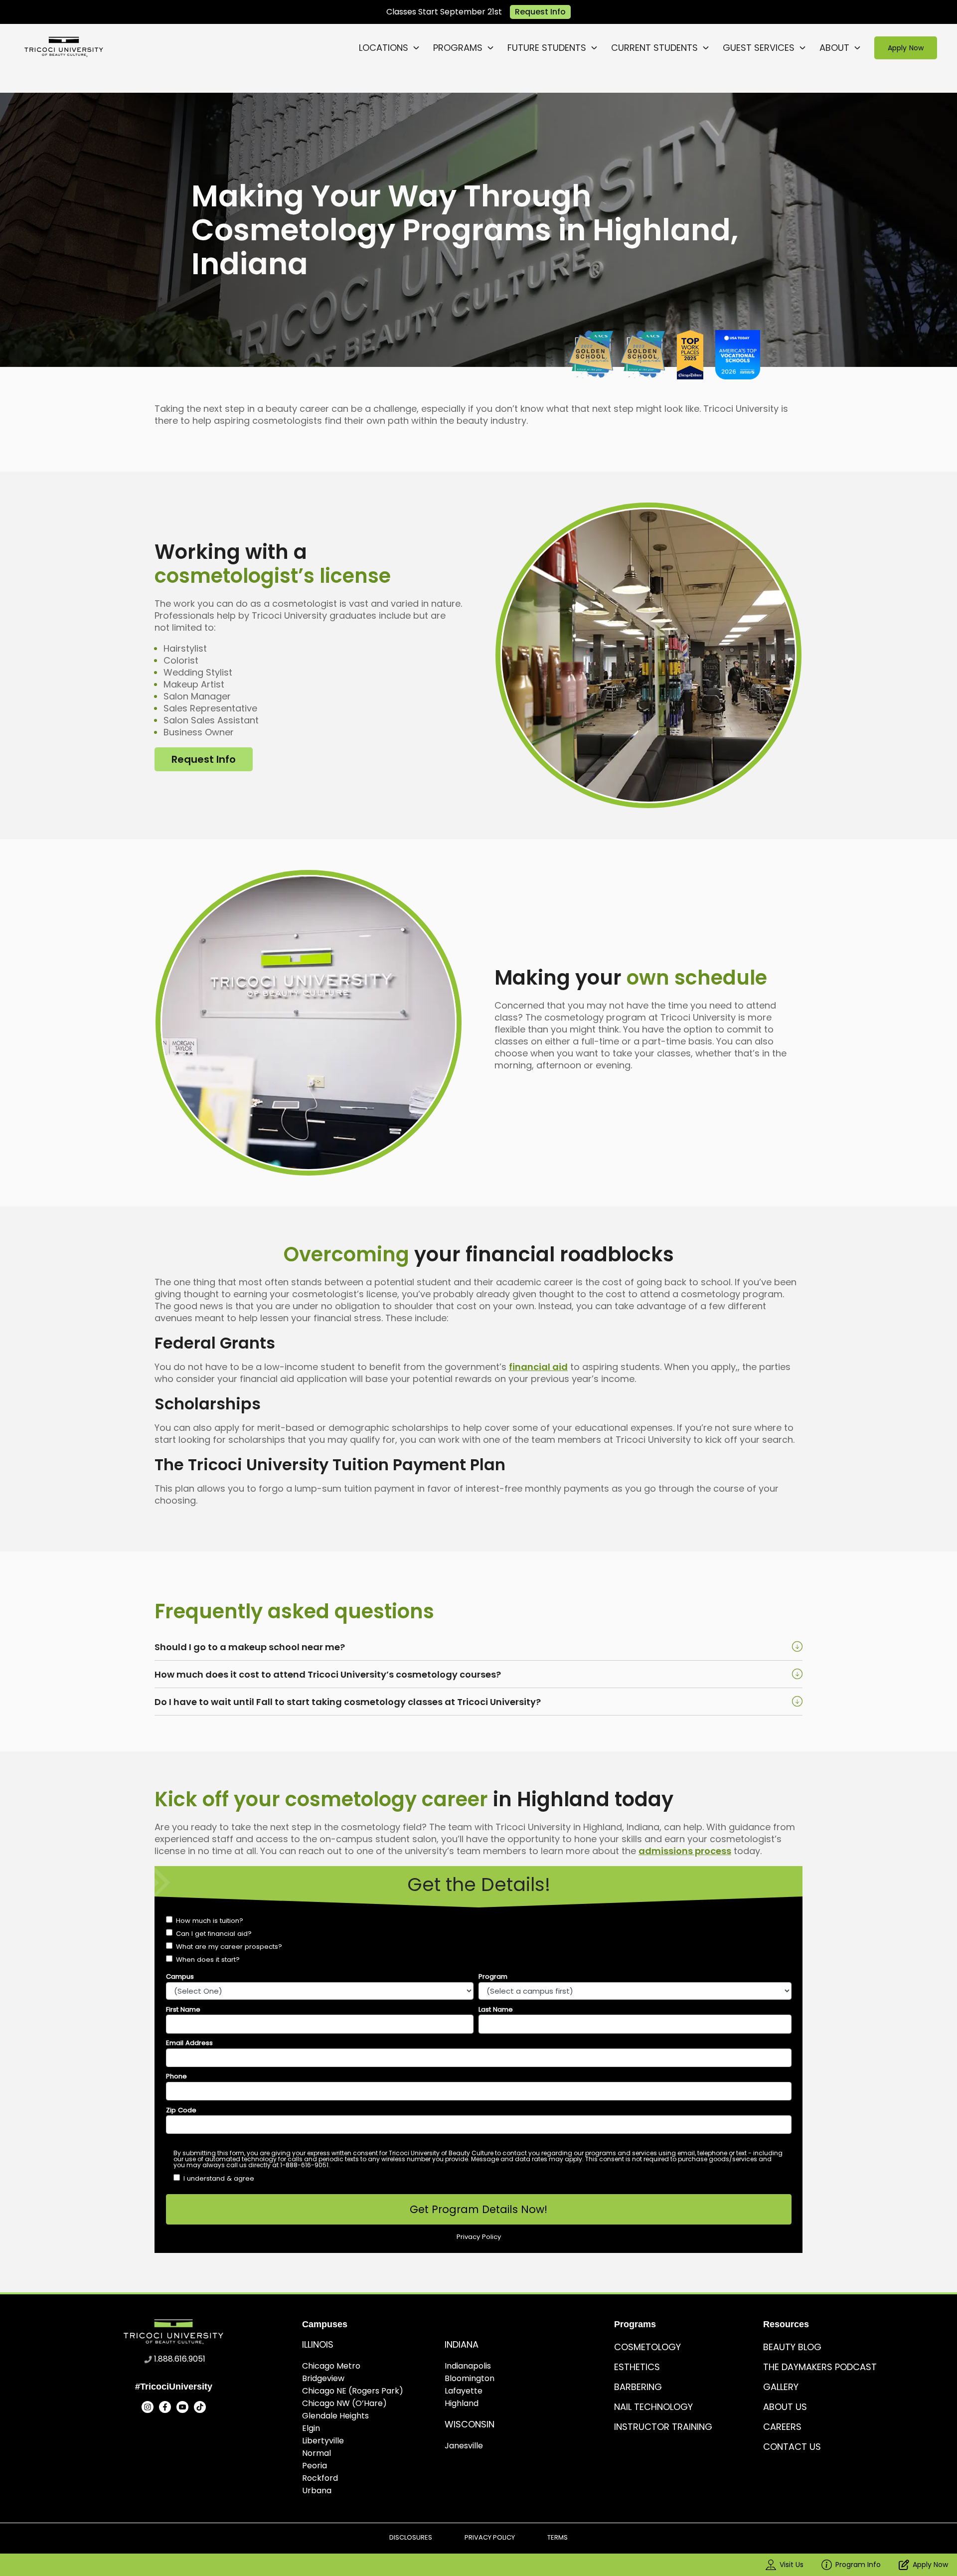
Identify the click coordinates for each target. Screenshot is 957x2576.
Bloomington (470, 2378)
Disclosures (411, 2537)
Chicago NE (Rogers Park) (353, 2391)
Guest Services (759, 48)
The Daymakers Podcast (820, 2367)
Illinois (318, 2344)
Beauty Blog (792, 2347)
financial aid (538, 1367)
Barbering (638, 2387)
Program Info (858, 2565)
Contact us (792, 2447)
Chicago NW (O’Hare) (344, 2403)
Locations (384, 48)
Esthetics (637, 2367)
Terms (558, 2537)
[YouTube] (182, 2407)
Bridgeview (323, 2378)
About (834, 48)
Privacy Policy (490, 2537)
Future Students (547, 48)
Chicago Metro (331, 2366)
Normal (317, 2453)
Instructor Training (663, 2427)
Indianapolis (468, 2366)
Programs (458, 48)
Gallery (781, 2387)
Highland (462, 2403)
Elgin (311, 2428)
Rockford (320, 2478)
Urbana (317, 2490)
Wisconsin (470, 2424)
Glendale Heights (335, 2416)
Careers (782, 2427)
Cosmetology (647, 2347)
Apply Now (905, 48)
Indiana (462, 2344)
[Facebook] (165, 2407)
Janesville (464, 2446)
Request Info (540, 12)
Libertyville (323, 2441)
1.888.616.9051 (180, 2359)
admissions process (685, 1851)
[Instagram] (148, 2407)
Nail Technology (653, 2407)
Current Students (654, 48)
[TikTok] (200, 2407)
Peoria (315, 2466)
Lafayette (464, 2391)
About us (785, 2407)
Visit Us (792, 2565)
